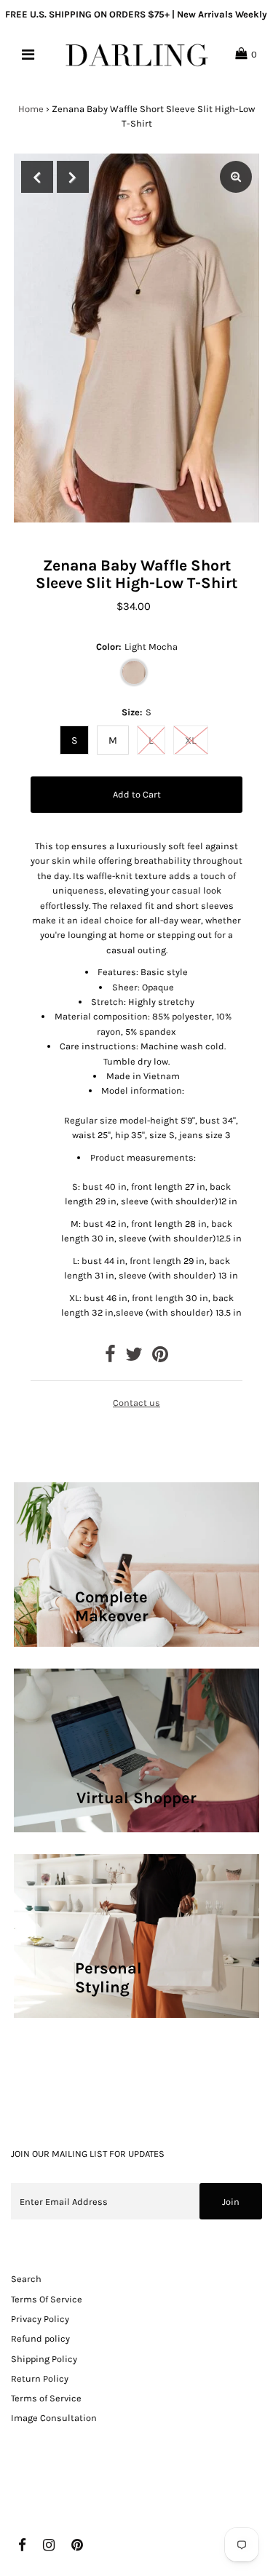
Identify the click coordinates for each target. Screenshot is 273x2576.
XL (191, 740)
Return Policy (40, 2378)
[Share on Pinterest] (160, 1357)
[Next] (73, 177)
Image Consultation (54, 2418)
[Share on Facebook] (110, 1357)
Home (31, 109)
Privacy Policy (40, 2319)
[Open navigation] (27, 55)
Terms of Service (46, 2398)
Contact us (136, 1403)
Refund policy (40, 2338)
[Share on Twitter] (134, 1357)
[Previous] (37, 177)
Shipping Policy (44, 2359)
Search (26, 2279)
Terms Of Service (47, 2299)
